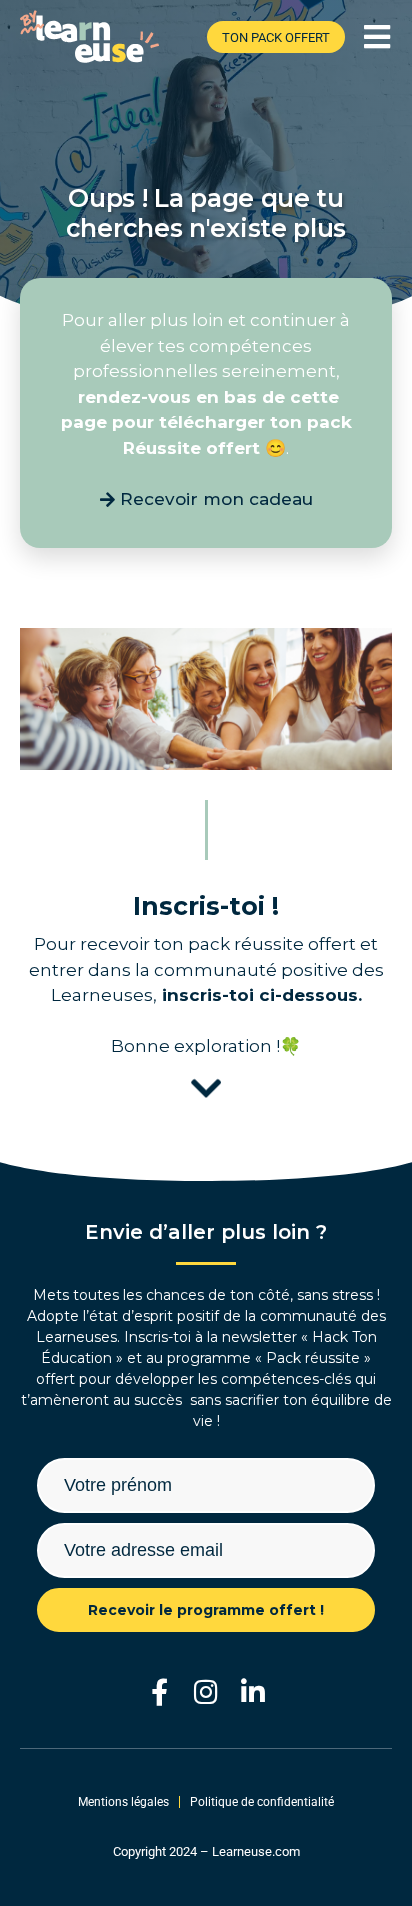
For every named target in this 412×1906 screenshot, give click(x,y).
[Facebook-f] (159, 1691)
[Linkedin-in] (253, 1691)
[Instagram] (206, 1691)
